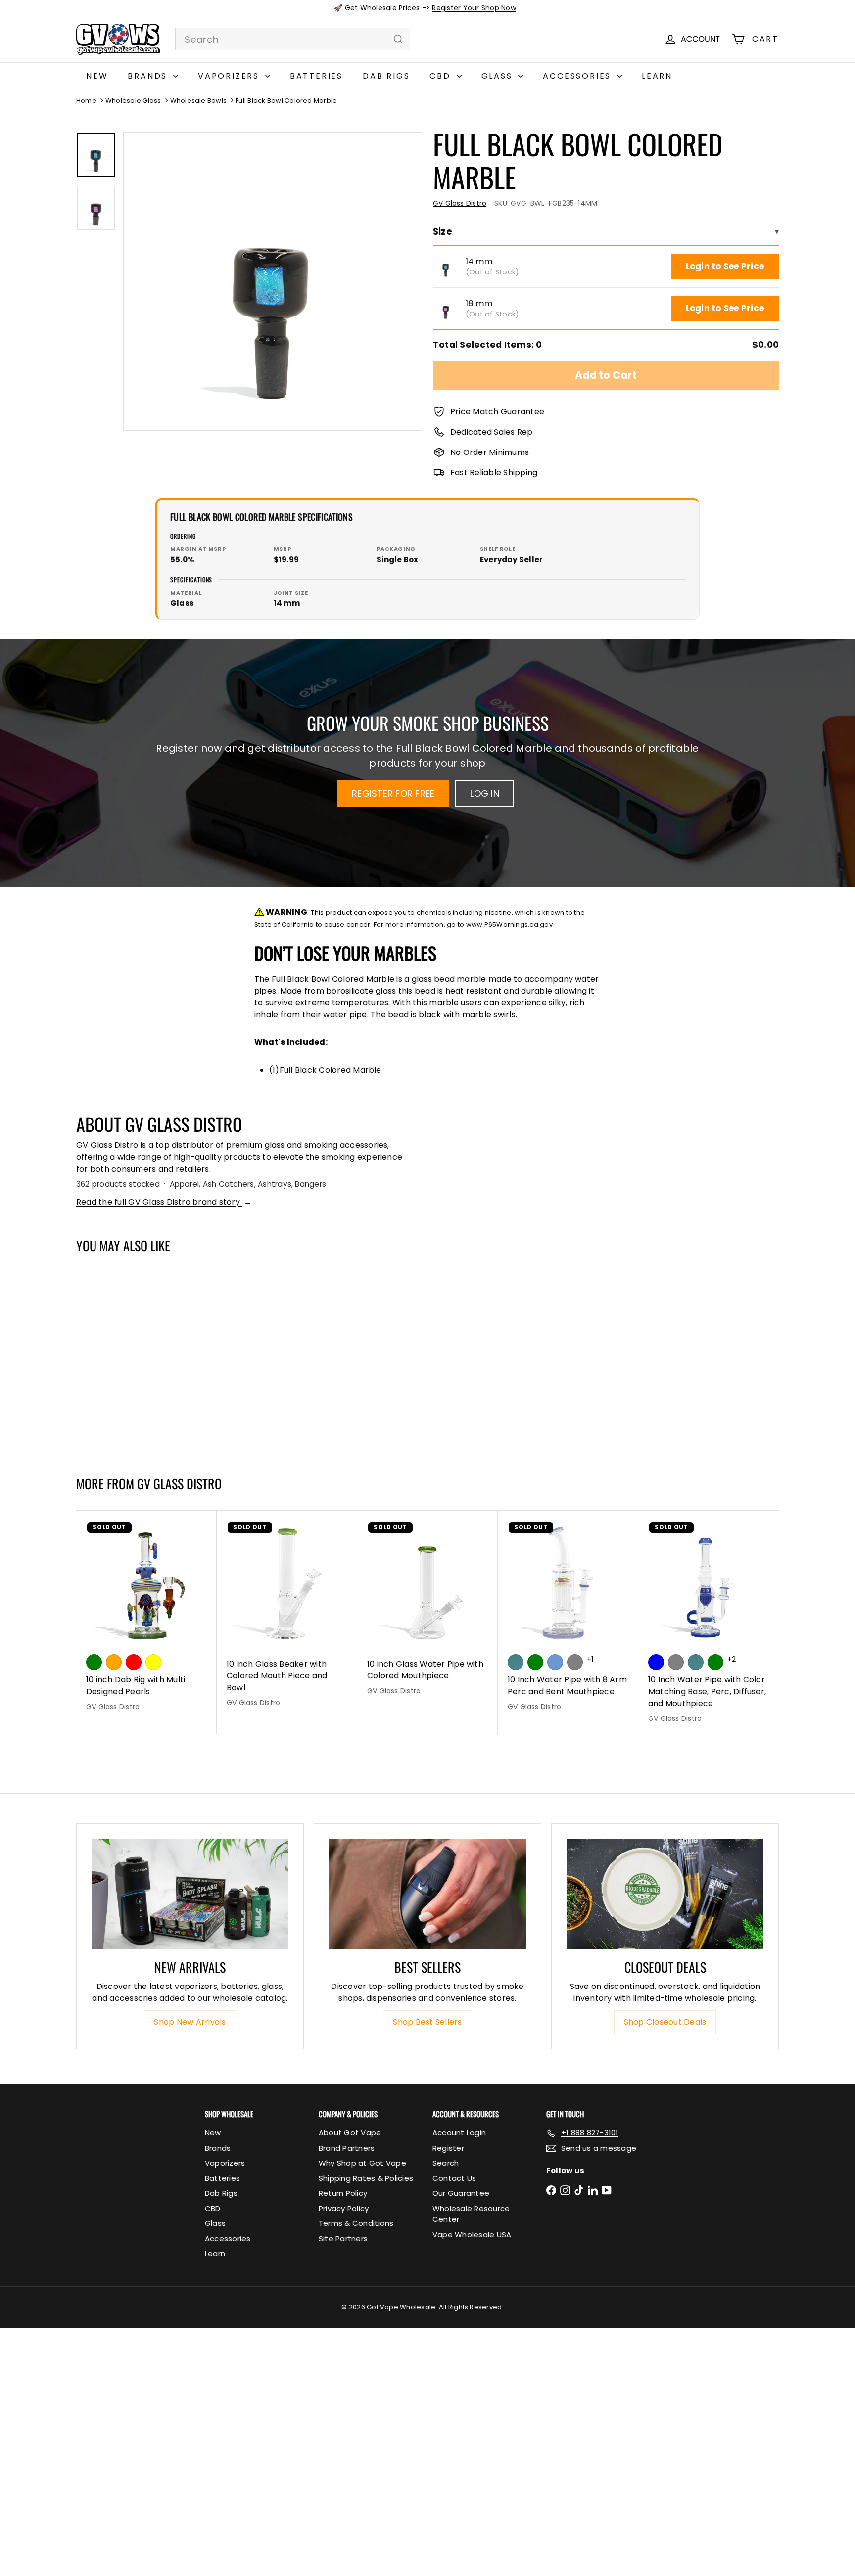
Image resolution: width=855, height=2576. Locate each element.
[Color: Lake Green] (535, 1662)
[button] (446, 267)
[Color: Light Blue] (555, 1662)
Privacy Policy (344, 2208)
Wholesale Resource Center (471, 2214)
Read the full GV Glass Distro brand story (164, 1202)
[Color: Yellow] (153, 1662)
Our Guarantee (461, 2193)
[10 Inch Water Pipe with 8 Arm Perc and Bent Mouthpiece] (568, 1616)
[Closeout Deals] (665, 1894)
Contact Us (454, 2178)
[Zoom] (273, 281)
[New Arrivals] (190, 1894)
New (97, 76)
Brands (149, 76)
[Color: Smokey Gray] (575, 1662)
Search (446, 2163)
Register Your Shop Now (474, 8)
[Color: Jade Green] (516, 1662)
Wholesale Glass (133, 101)
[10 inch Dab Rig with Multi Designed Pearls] (146, 1616)
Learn (657, 76)
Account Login (459, 2133)
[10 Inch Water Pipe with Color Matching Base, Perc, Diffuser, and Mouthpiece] (709, 1622)
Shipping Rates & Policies (366, 2178)
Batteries (316, 76)
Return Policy (343, 2193)
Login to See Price (725, 266)
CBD (442, 76)
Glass (499, 76)
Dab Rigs (386, 76)
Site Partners (343, 2238)
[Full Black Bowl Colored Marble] (135, 1359)
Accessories (579, 76)
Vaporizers (230, 76)
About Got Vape (350, 2133)
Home (86, 101)
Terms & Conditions (356, 2223)
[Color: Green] (94, 1662)
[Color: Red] (134, 1662)
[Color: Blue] (656, 1662)
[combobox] (293, 39)
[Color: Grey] (676, 1662)
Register (448, 2148)
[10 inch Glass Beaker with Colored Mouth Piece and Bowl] (287, 1614)
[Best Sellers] (427, 1894)
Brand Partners (347, 2148)
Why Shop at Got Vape (362, 2163)
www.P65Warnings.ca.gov (509, 925)
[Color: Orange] (114, 1662)
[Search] (398, 39)
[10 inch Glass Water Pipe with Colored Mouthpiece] (427, 1608)
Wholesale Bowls (199, 101)
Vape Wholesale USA (472, 2235)
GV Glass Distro (179, 1483)
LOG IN (484, 793)
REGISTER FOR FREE (393, 793)
